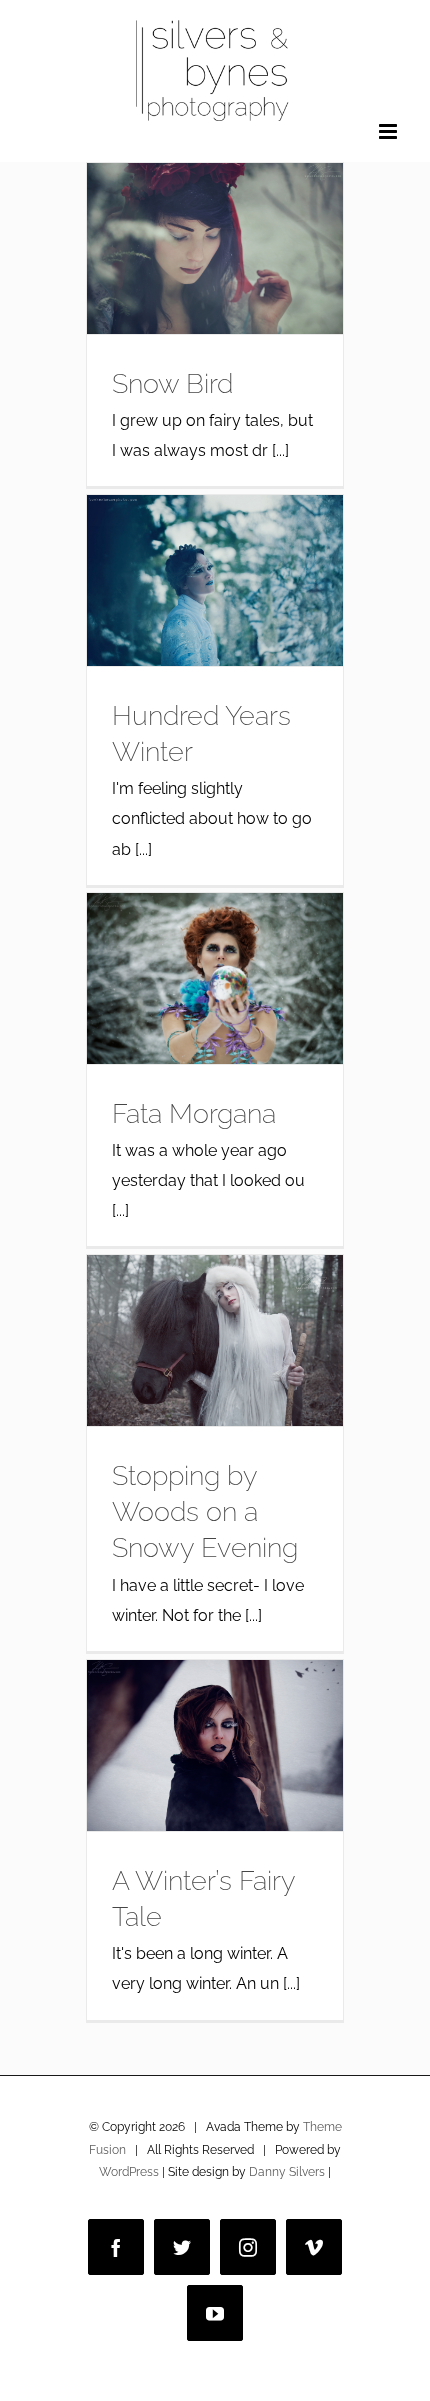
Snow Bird (172, 383)
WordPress (129, 2172)
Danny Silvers (287, 2172)
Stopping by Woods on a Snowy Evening (205, 1511)
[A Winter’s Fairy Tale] (215, 1745)
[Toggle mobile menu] (389, 131)
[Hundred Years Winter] (215, 580)
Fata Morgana (194, 1113)
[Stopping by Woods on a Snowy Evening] (215, 1340)
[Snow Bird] (215, 248)
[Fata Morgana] (215, 978)
